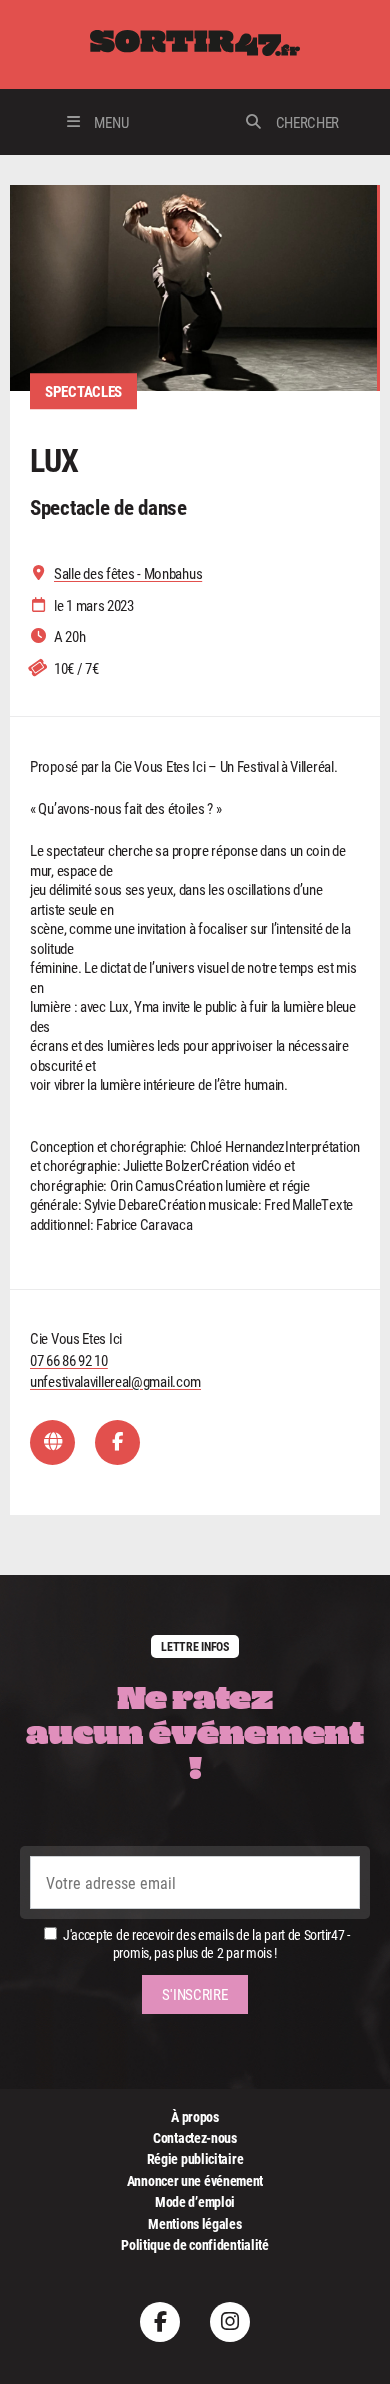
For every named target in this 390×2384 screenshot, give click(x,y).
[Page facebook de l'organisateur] (117, 1442)
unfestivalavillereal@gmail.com (115, 1381)
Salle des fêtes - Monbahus (128, 573)
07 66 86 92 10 (69, 1360)
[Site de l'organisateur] (52, 1442)
